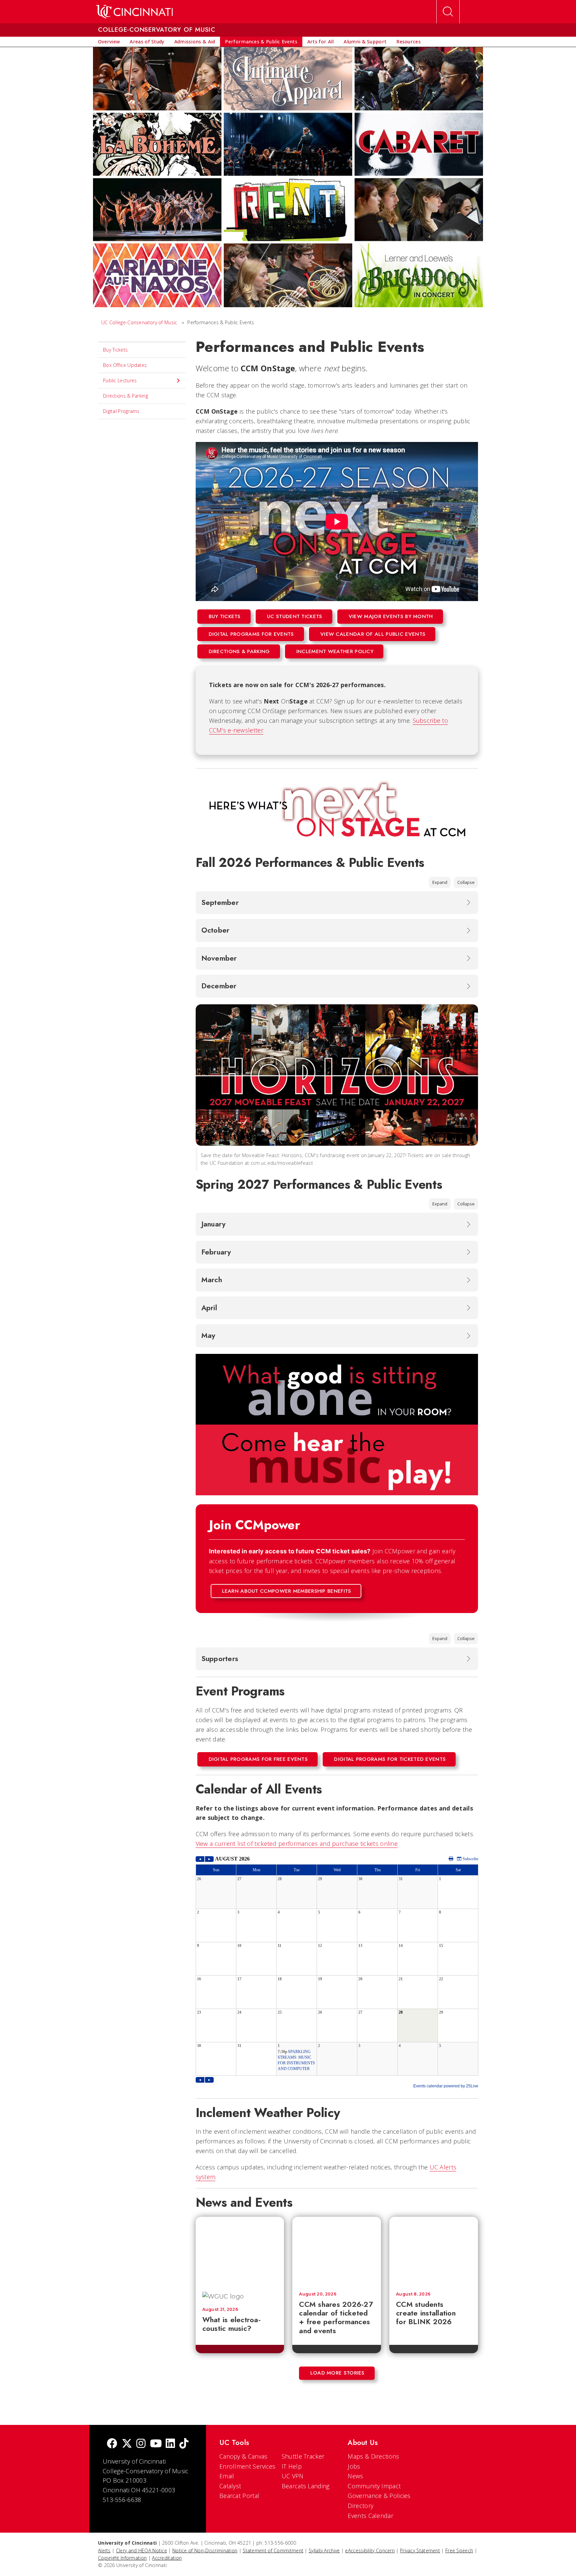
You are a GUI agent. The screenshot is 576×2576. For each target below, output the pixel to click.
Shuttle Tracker (303, 2456)
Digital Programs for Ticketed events (390, 1759)
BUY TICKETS (225, 616)
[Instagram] (141, 2444)
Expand (440, 882)
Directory (360, 2506)
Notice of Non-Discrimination (205, 2550)
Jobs (354, 2466)
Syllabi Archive (324, 2550)
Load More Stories (337, 2373)
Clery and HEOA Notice (141, 2550)
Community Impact (374, 2486)
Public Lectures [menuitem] (120, 380)
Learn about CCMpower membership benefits (287, 1591)
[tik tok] (184, 2444)
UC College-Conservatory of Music (139, 322)
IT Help (292, 2466)
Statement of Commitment (273, 2550)
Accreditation (167, 2558)
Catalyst (230, 2486)
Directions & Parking (239, 651)
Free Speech (459, 2550)
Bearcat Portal (239, 2496)
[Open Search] (448, 12)
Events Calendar (370, 2516)
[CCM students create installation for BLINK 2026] (434, 2251)
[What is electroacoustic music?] (242, 2251)
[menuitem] (109, 42)
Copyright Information (122, 2558)
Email (227, 2476)
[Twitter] (127, 2444)
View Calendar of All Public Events (373, 634)
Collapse (466, 882)
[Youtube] (156, 2444)
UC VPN (293, 2476)
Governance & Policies (379, 2496)
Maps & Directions (373, 2456)
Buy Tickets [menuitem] (115, 350)
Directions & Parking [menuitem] (125, 396)
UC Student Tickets (294, 616)
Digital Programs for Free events (258, 1759)
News (355, 2476)
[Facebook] (112, 2444)
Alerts (104, 2550)
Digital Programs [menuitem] (121, 411)
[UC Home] (134, 12)
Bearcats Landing (306, 2486)
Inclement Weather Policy (335, 651)
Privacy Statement (420, 2550)
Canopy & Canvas (243, 2456)
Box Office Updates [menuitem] (125, 365)
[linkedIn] (170, 2444)
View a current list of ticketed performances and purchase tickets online (297, 1844)
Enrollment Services (247, 2466)
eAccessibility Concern (370, 2550)
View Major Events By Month (391, 616)
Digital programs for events (251, 634)
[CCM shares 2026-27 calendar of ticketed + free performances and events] (337, 2251)
